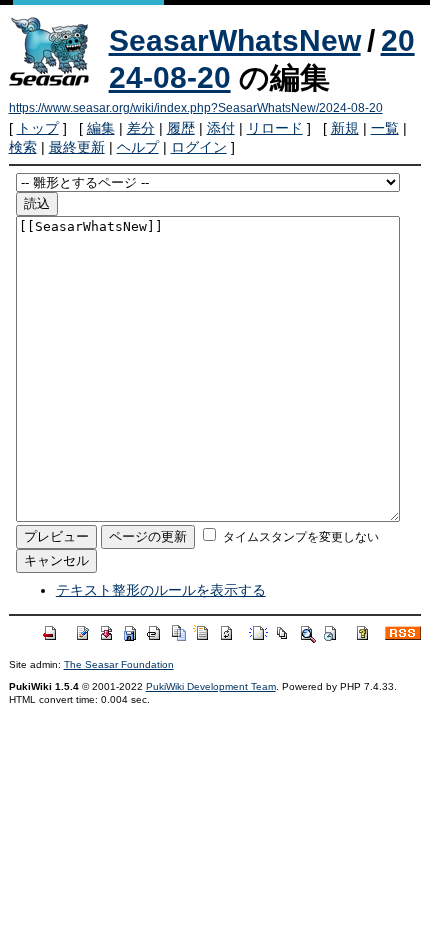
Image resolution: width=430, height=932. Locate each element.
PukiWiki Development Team (211, 686)
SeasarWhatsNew (235, 40)
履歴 (181, 128)
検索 (23, 147)
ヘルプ (138, 147)
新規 (345, 128)
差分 (141, 128)
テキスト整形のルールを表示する (161, 590)
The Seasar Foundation (119, 664)
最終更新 (77, 147)
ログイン (199, 147)
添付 (221, 128)
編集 (101, 128)
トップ (38, 128)
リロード (275, 128)
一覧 (385, 128)
